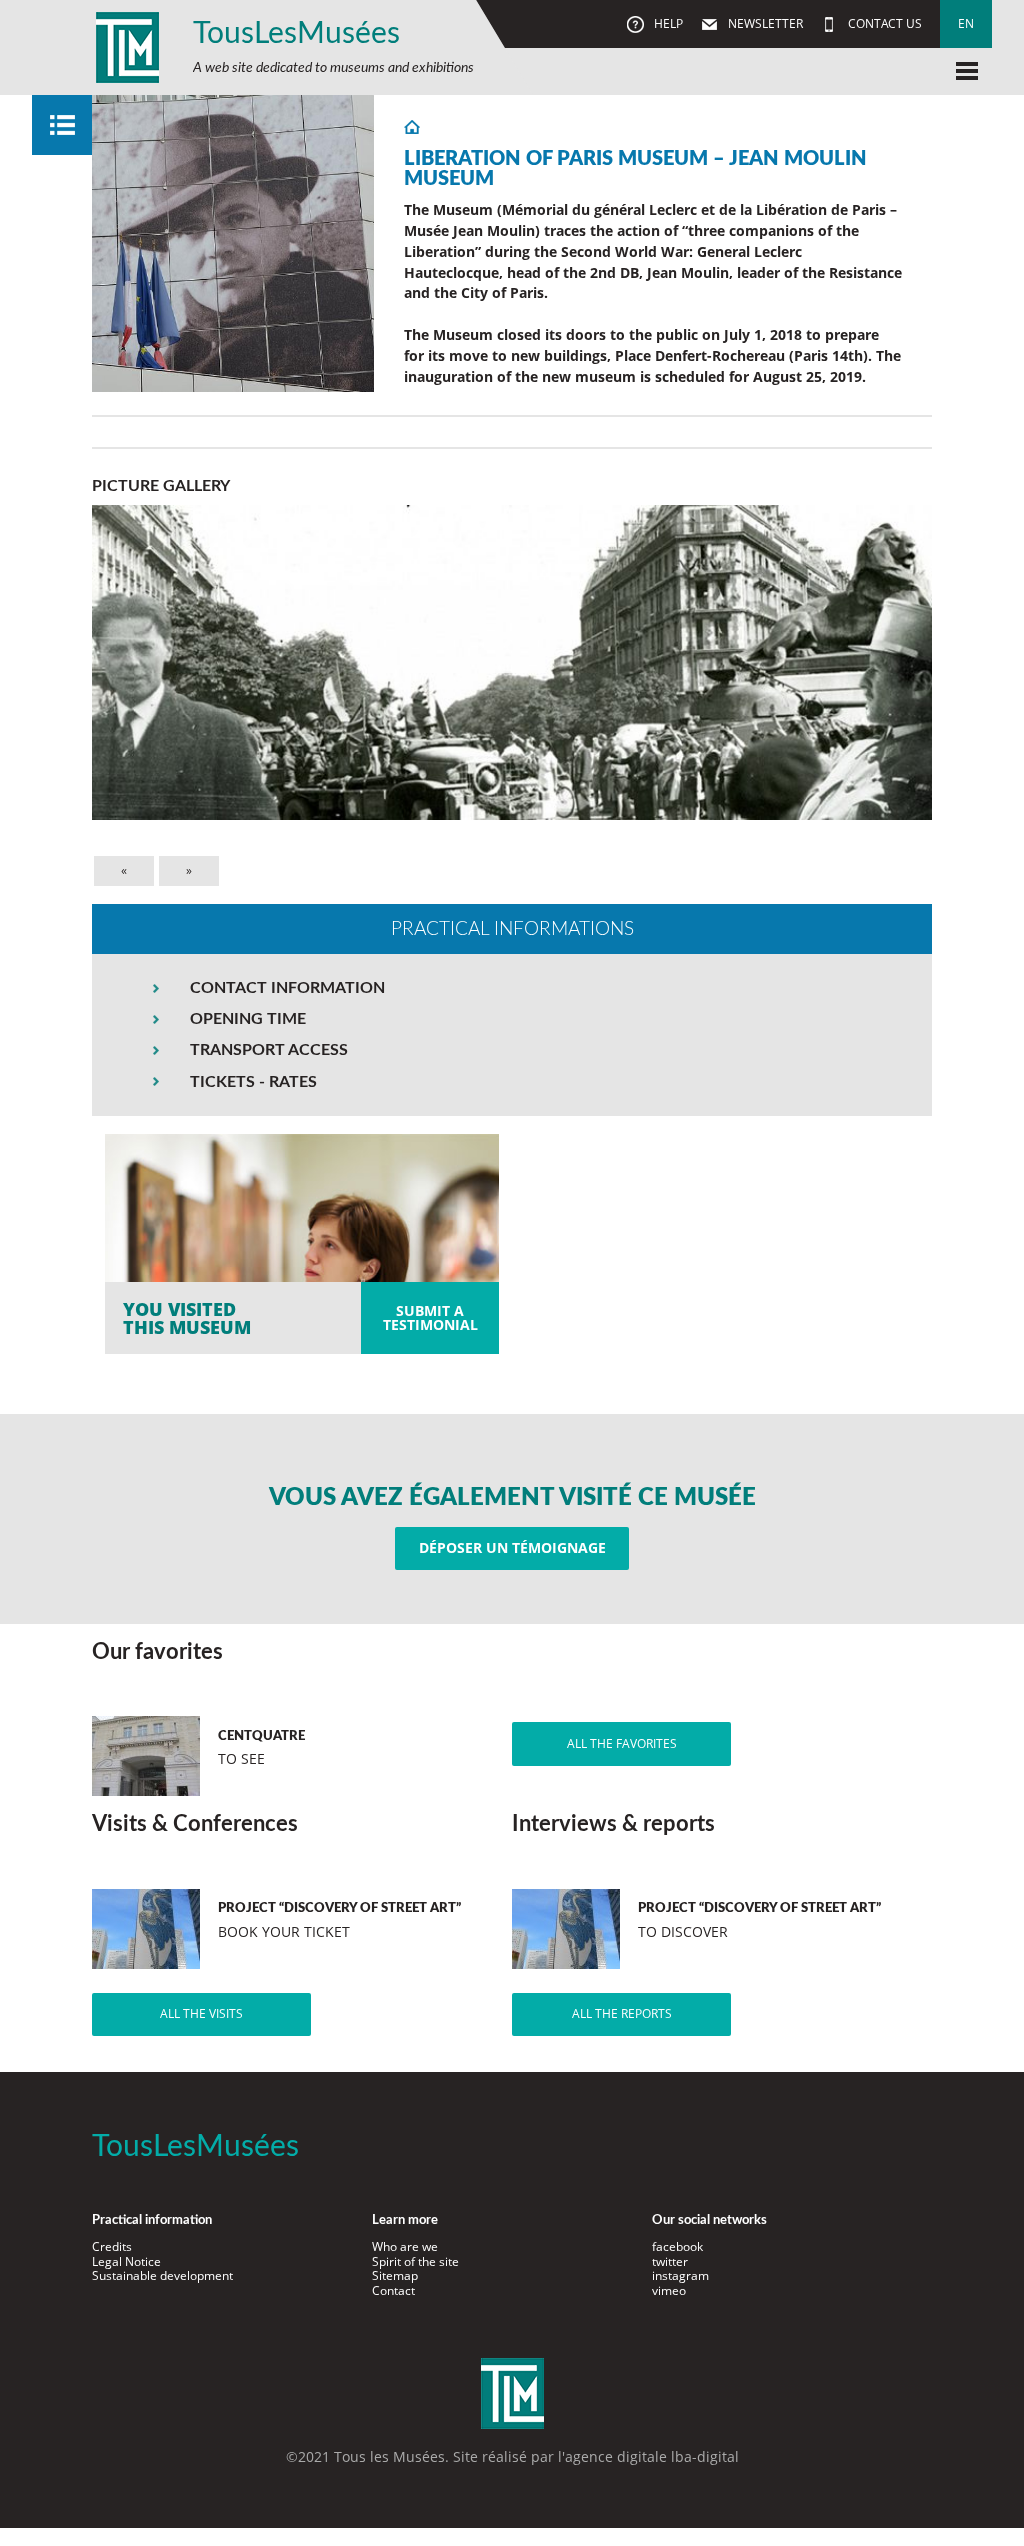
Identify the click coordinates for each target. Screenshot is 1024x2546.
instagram (680, 2275)
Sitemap (395, 2275)
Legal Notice (126, 2261)
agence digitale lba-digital (652, 2456)
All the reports (622, 2013)
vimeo (669, 2290)
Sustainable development (162, 2275)
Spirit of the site (415, 2261)
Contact (393, 2290)
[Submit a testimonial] (302, 1244)
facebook (677, 2246)
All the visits (201, 2013)
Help (667, 23)
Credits (112, 2246)
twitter (670, 2261)
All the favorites (622, 1743)
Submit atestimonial (430, 1317)
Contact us (883, 23)
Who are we (405, 2246)
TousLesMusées (296, 34)
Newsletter (764, 23)
